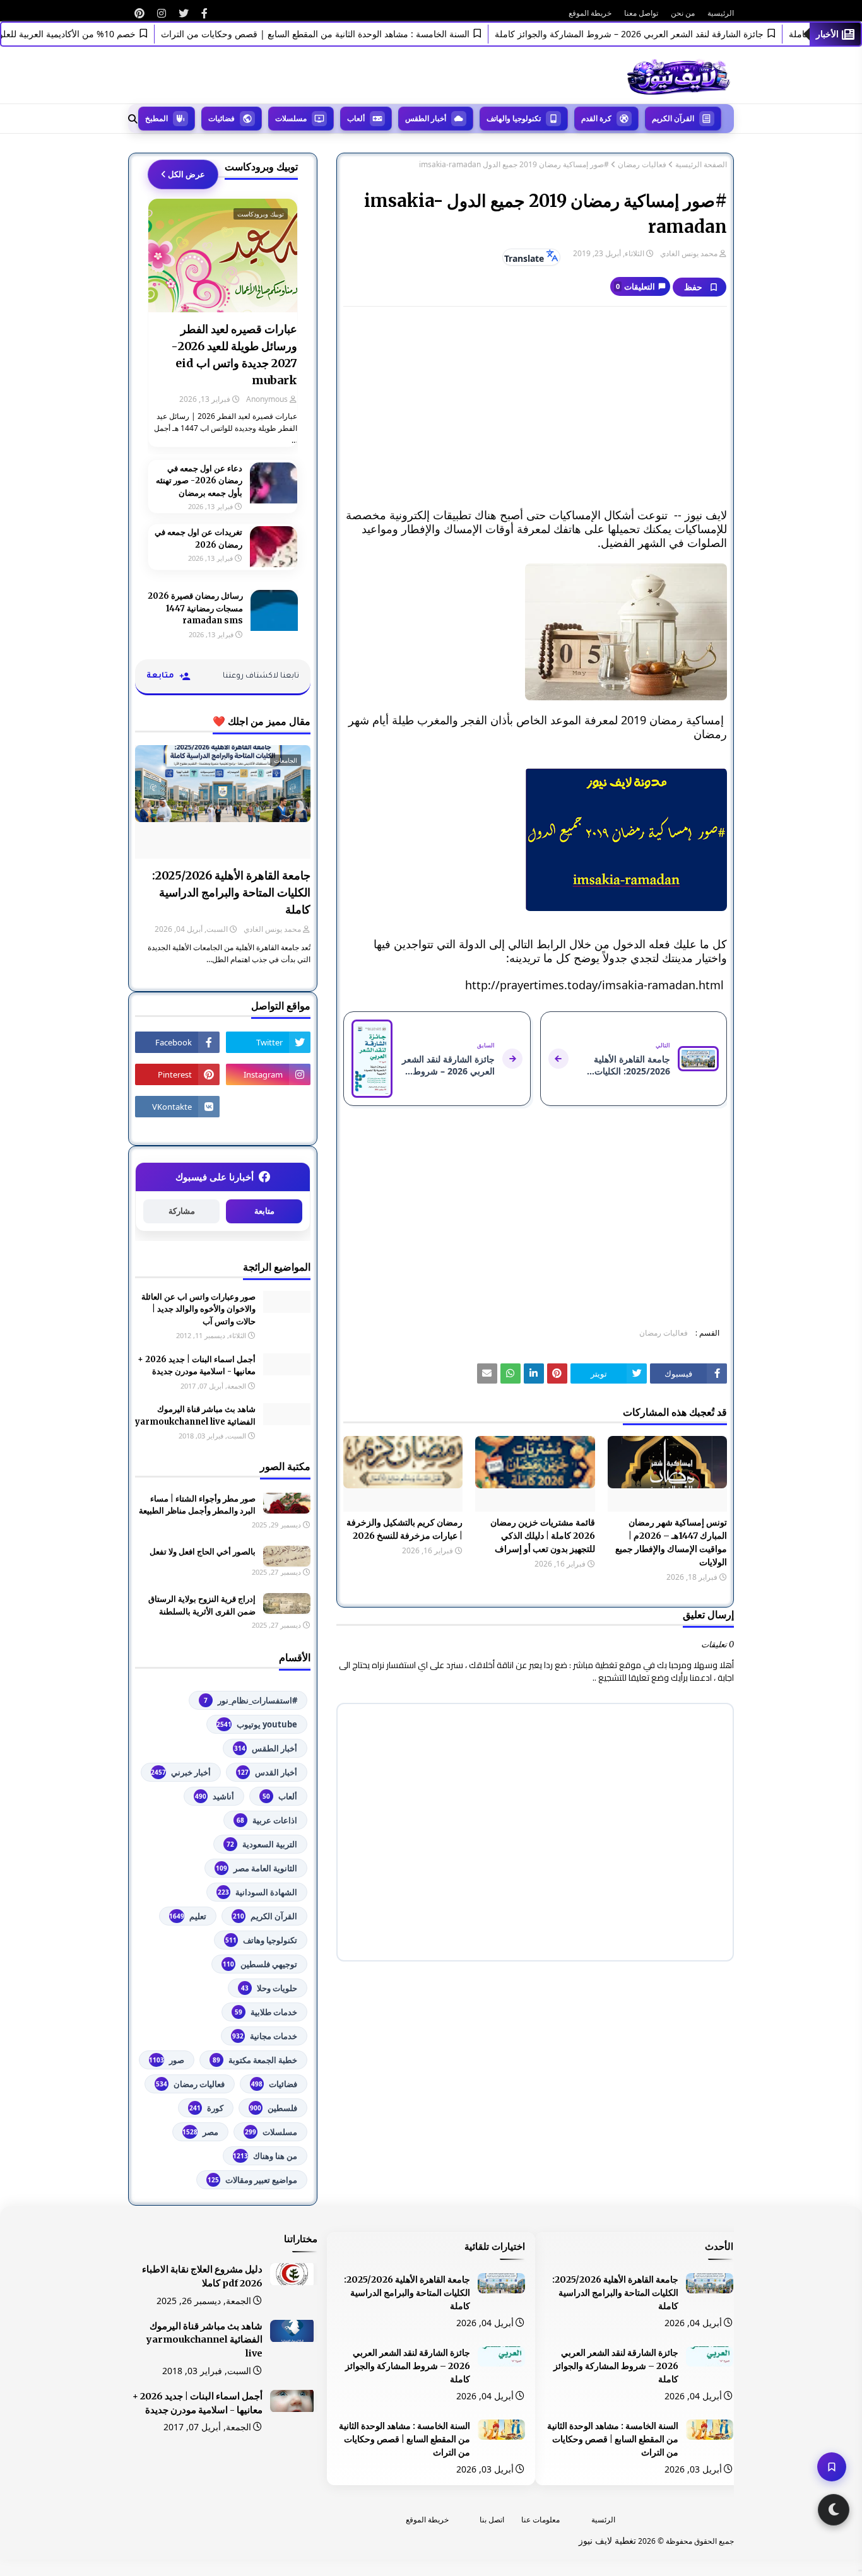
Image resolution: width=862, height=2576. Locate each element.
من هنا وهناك (265, 2156)
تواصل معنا (641, 13)
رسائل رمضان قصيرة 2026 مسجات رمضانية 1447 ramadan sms (195, 608)
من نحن (683, 13)
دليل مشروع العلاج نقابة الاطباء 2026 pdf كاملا (202, 2276)
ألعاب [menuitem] (356, 118)
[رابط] (204, 13)
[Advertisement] (535, 408)
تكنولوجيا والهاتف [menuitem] (514, 118)
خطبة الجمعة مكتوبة (255, 2060)
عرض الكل (186, 174)
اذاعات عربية (267, 1820)
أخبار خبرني (181, 1772)
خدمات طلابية (266, 2012)
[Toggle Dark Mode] (834, 2510)
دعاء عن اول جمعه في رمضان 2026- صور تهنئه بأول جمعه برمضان (199, 481)
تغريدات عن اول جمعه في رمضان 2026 (198, 538)
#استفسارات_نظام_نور (251, 1700)
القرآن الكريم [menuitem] (673, 118)
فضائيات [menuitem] (221, 118)
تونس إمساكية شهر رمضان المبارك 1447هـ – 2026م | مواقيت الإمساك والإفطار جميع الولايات (671, 1542)
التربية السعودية (262, 1844)
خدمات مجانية (265, 2036)
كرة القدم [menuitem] (596, 118)
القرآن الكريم (265, 1916)
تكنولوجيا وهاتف (261, 1940)
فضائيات (274, 2084)
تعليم (188, 1916)
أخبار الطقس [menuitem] (426, 118)
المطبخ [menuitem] (156, 118)
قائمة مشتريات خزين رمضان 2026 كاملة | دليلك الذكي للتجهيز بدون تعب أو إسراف (542, 1536)
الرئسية (603, 2520)
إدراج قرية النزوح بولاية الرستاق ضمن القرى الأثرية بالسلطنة (202, 1605)
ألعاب (280, 1796)
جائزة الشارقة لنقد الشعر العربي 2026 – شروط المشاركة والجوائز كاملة (660, 34)
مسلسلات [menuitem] (291, 118)
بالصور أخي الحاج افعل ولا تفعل (203, 1552)
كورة (206, 2108)
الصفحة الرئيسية (701, 165)
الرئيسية (721, 13)
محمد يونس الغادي (689, 253)
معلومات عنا (540, 2520)
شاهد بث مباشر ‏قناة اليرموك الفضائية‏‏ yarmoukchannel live (195, 1415)
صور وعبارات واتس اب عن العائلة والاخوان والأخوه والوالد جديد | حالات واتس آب (198, 1309)
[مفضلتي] (832, 2467)
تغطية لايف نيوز (607, 2540)
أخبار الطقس (266, 1748)
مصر (200, 2132)
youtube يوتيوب (257, 1724)
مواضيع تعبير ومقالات (252, 2180)
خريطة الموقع (590, 13)
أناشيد (215, 1796)
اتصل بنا (492, 2520)
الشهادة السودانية (257, 1892)
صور (167, 2060)
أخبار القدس (267, 1772)
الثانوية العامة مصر (257, 1868)
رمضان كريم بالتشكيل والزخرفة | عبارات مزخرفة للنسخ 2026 (404, 1529)
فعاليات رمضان (642, 165)
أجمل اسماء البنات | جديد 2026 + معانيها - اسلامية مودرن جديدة (197, 1366)
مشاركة (182, 1211)
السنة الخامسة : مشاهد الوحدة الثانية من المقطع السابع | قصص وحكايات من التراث (346, 34)
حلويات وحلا (269, 1988)
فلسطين (274, 2108)
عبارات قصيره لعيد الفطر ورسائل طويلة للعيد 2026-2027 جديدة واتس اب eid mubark (234, 355)
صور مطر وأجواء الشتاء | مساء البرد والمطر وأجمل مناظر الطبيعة (197, 1505)
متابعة (264, 1211)
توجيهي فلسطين (260, 1964)
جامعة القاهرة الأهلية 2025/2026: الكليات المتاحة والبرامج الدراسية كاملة (231, 892)
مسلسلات (271, 2132)
